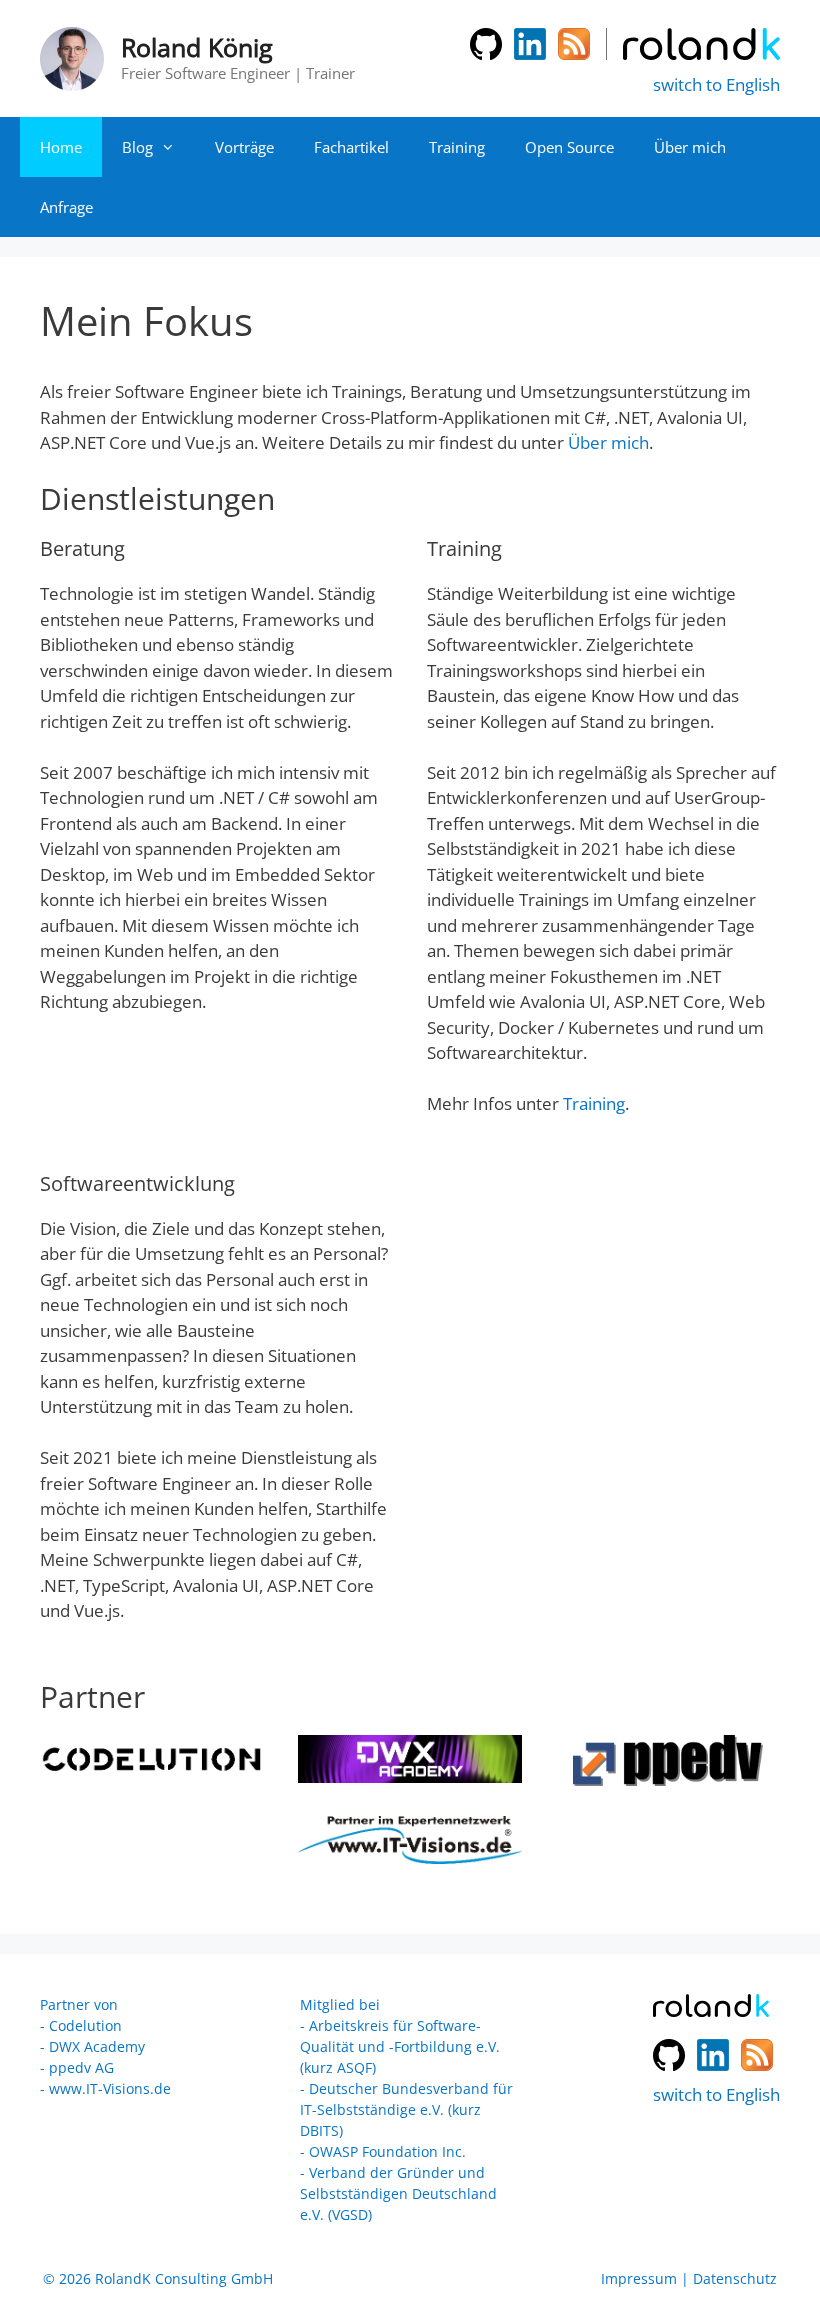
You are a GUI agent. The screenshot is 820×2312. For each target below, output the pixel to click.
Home (61, 147)
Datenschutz (735, 2278)
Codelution (85, 2025)
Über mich (690, 147)
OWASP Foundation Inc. (387, 2151)
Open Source (569, 147)
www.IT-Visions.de (110, 2088)
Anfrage (66, 207)
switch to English (716, 84)
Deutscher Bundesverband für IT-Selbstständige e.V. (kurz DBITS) (406, 2109)
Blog (137, 147)
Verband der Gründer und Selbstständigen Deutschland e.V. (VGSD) (398, 2193)
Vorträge (244, 147)
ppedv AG (81, 2067)
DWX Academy (97, 2046)
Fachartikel (351, 147)
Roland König (197, 47)
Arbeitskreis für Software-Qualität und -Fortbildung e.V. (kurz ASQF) (400, 2046)
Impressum (639, 2278)
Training (457, 147)
